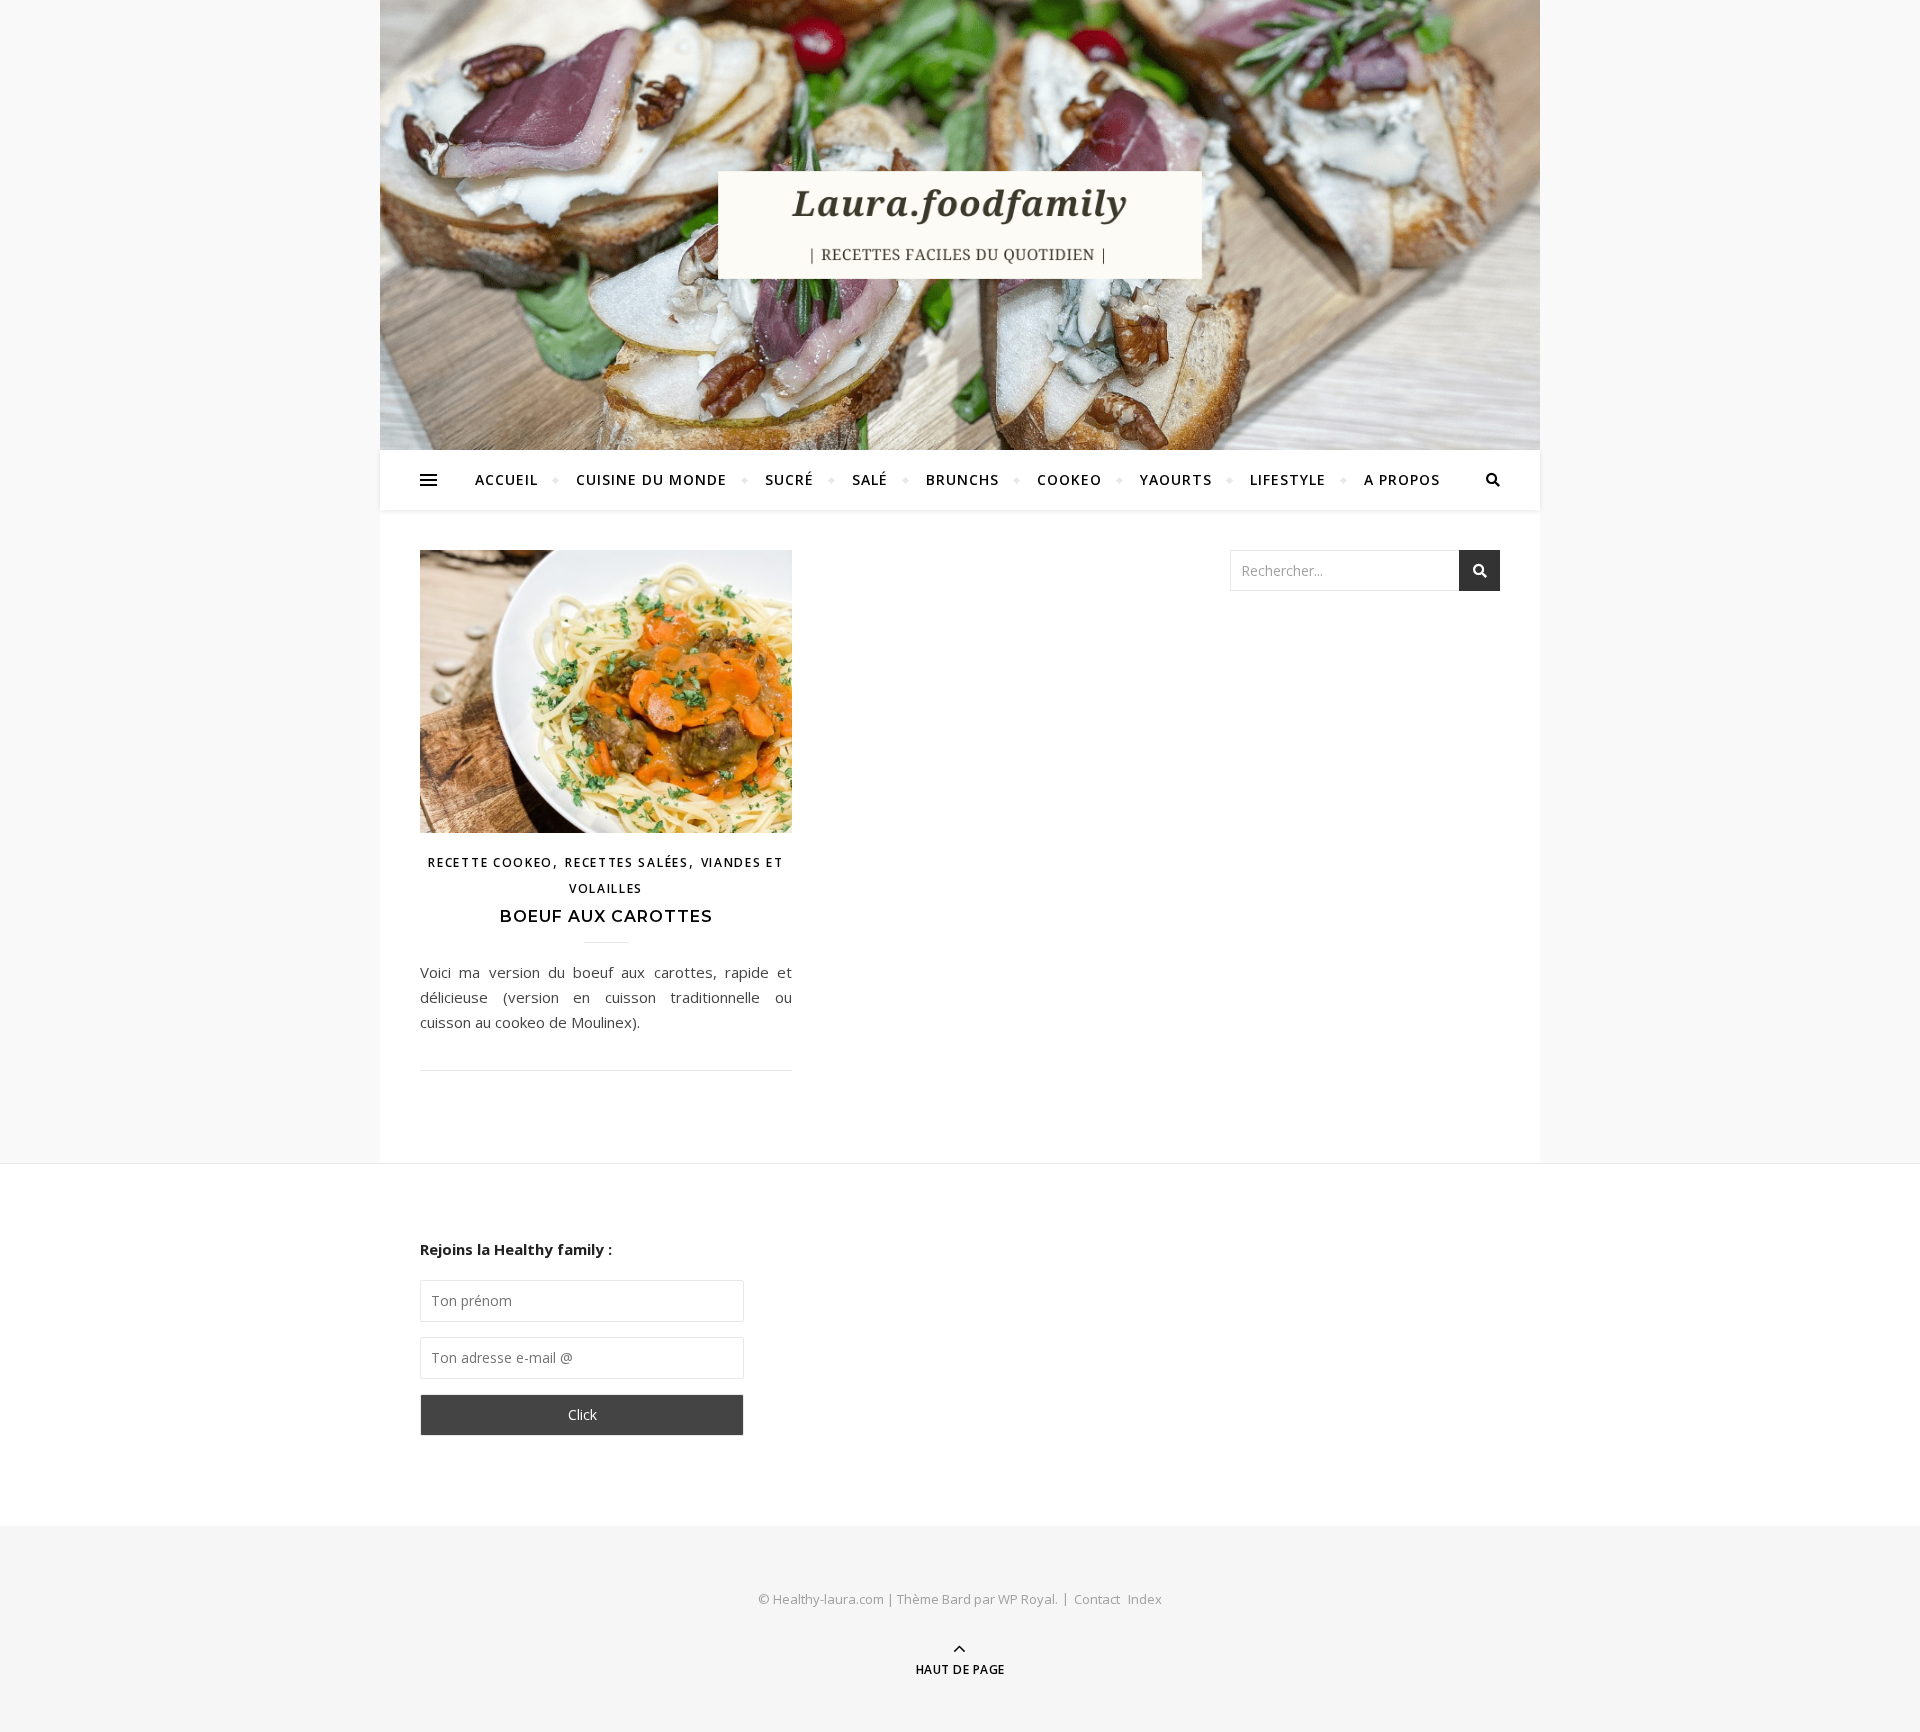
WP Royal (1026, 1599)
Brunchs (962, 479)
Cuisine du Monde (651, 479)
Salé (870, 479)
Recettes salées (627, 862)
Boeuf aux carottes (606, 916)
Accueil (506, 479)
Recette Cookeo (490, 862)
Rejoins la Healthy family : (516, 1249)
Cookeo (1069, 479)
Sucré (789, 479)
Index (1145, 1599)
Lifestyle (1288, 479)
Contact (1097, 1599)
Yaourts (1176, 479)
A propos (1402, 479)
